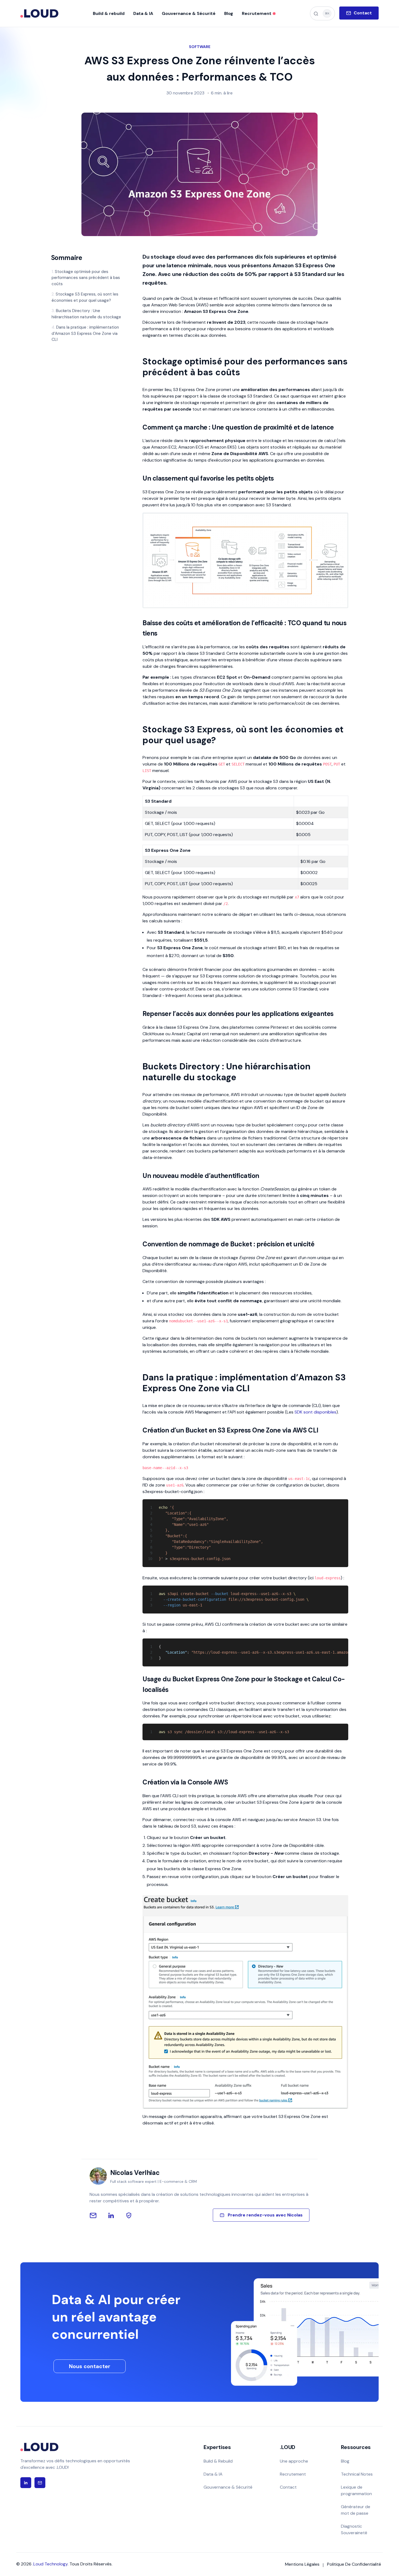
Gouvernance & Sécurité (228, 2487)
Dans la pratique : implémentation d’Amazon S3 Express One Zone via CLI (85, 333)
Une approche (294, 2461)
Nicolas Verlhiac (135, 2173)
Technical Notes (357, 2474)
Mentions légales (302, 2564)
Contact (288, 2487)
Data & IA (213, 2474)
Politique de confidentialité (354, 2564)
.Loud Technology (50, 2564)
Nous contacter (90, 2366)
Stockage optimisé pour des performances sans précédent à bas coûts (86, 278)
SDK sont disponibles (315, 1412)
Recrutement (293, 2474)
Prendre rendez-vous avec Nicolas (265, 2215)
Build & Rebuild (218, 2461)
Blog (345, 2461)
